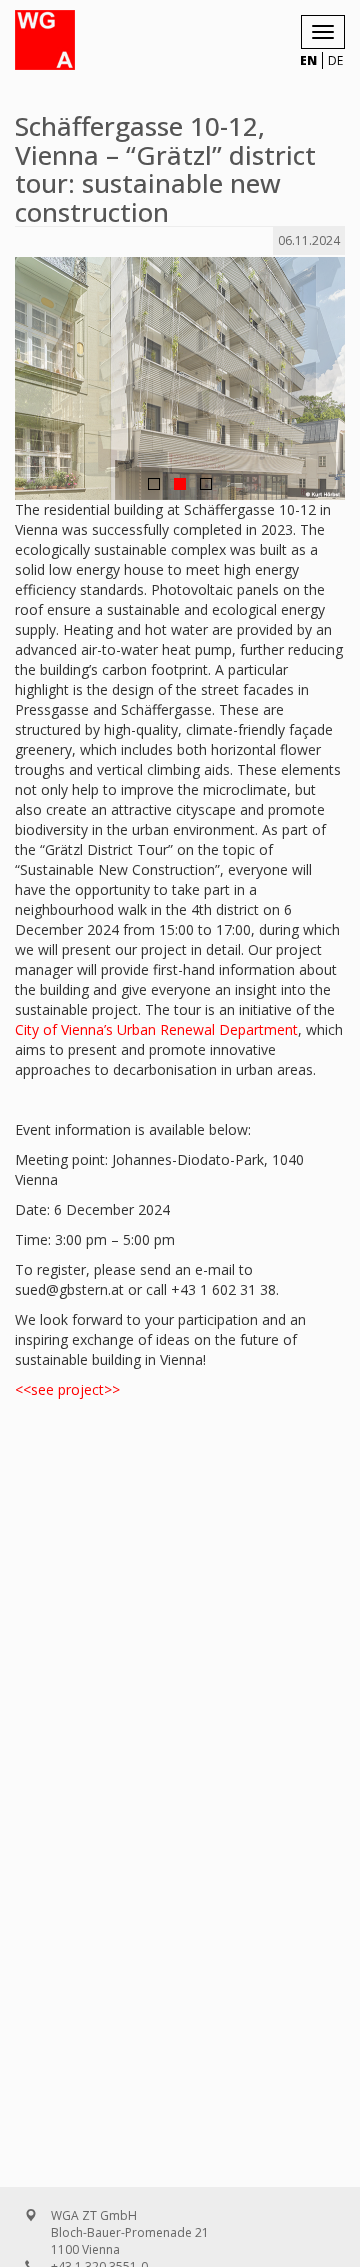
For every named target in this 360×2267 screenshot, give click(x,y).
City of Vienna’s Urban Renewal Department (156, 1029)
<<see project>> (67, 1389)
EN (308, 60)
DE (335, 60)
